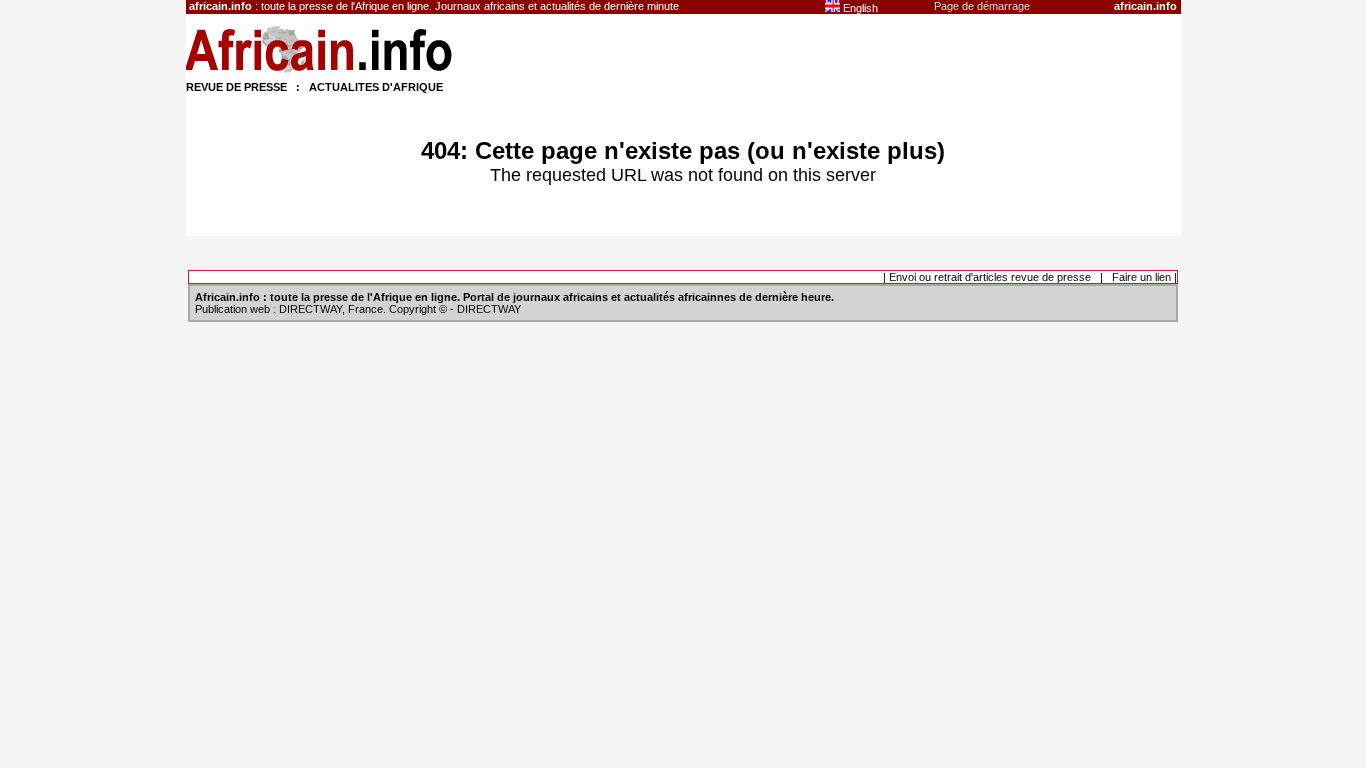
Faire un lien (1141, 277)
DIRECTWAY (310, 309)
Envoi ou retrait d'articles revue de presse (990, 277)
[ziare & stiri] (320, 72)
